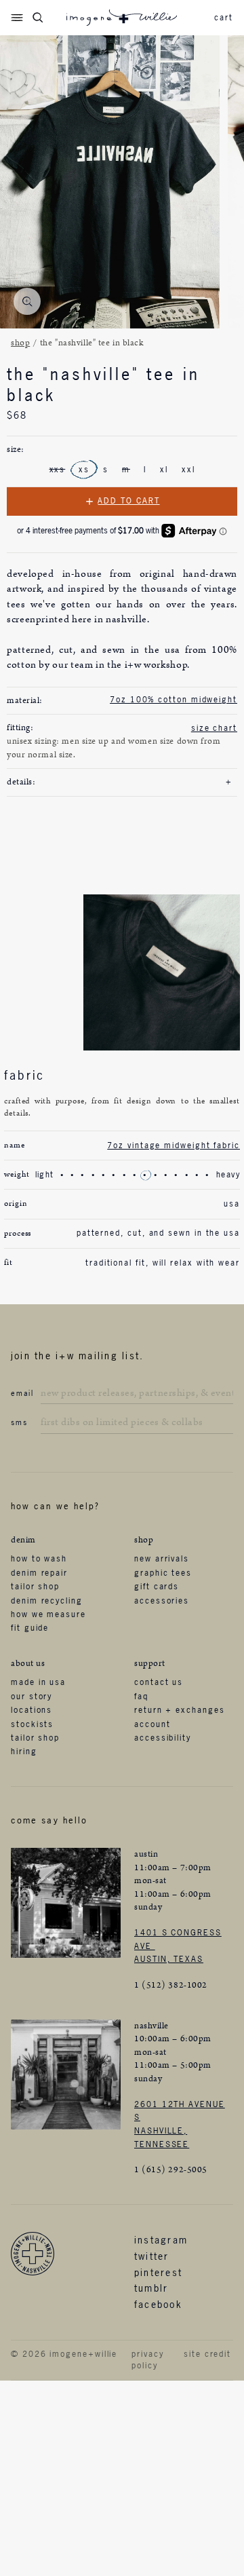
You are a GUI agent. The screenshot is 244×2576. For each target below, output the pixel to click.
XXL (188, 470)
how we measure (48, 1614)
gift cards (157, 1587)
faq (141, 1697)
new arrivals (162, 1559)
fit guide (30, 1628)
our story (32, 1697)
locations (32, 1710)
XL (164, 470)
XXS (58, 470)
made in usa (38, 1682)
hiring (24, 1751)
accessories (162, 1601)
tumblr (151, 2288)
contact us (159, 1682)
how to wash (39, 1559)
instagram (161, 2240)
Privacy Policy (147, 2360)
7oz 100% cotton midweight (174, 700)
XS (84, 470)
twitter (152, 2256)
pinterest (158, 2272)
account (152, 1724)
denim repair (39, 1573)
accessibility (163, 1738)
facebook (158, 2304)
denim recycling (47, 1601)
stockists (32, 1724)
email (22, 1393)
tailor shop (35, 1587)
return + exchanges (180, 1710)
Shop (20, 343)
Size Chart (214, 728)
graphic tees (163, 1573)
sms (19, 1422)
